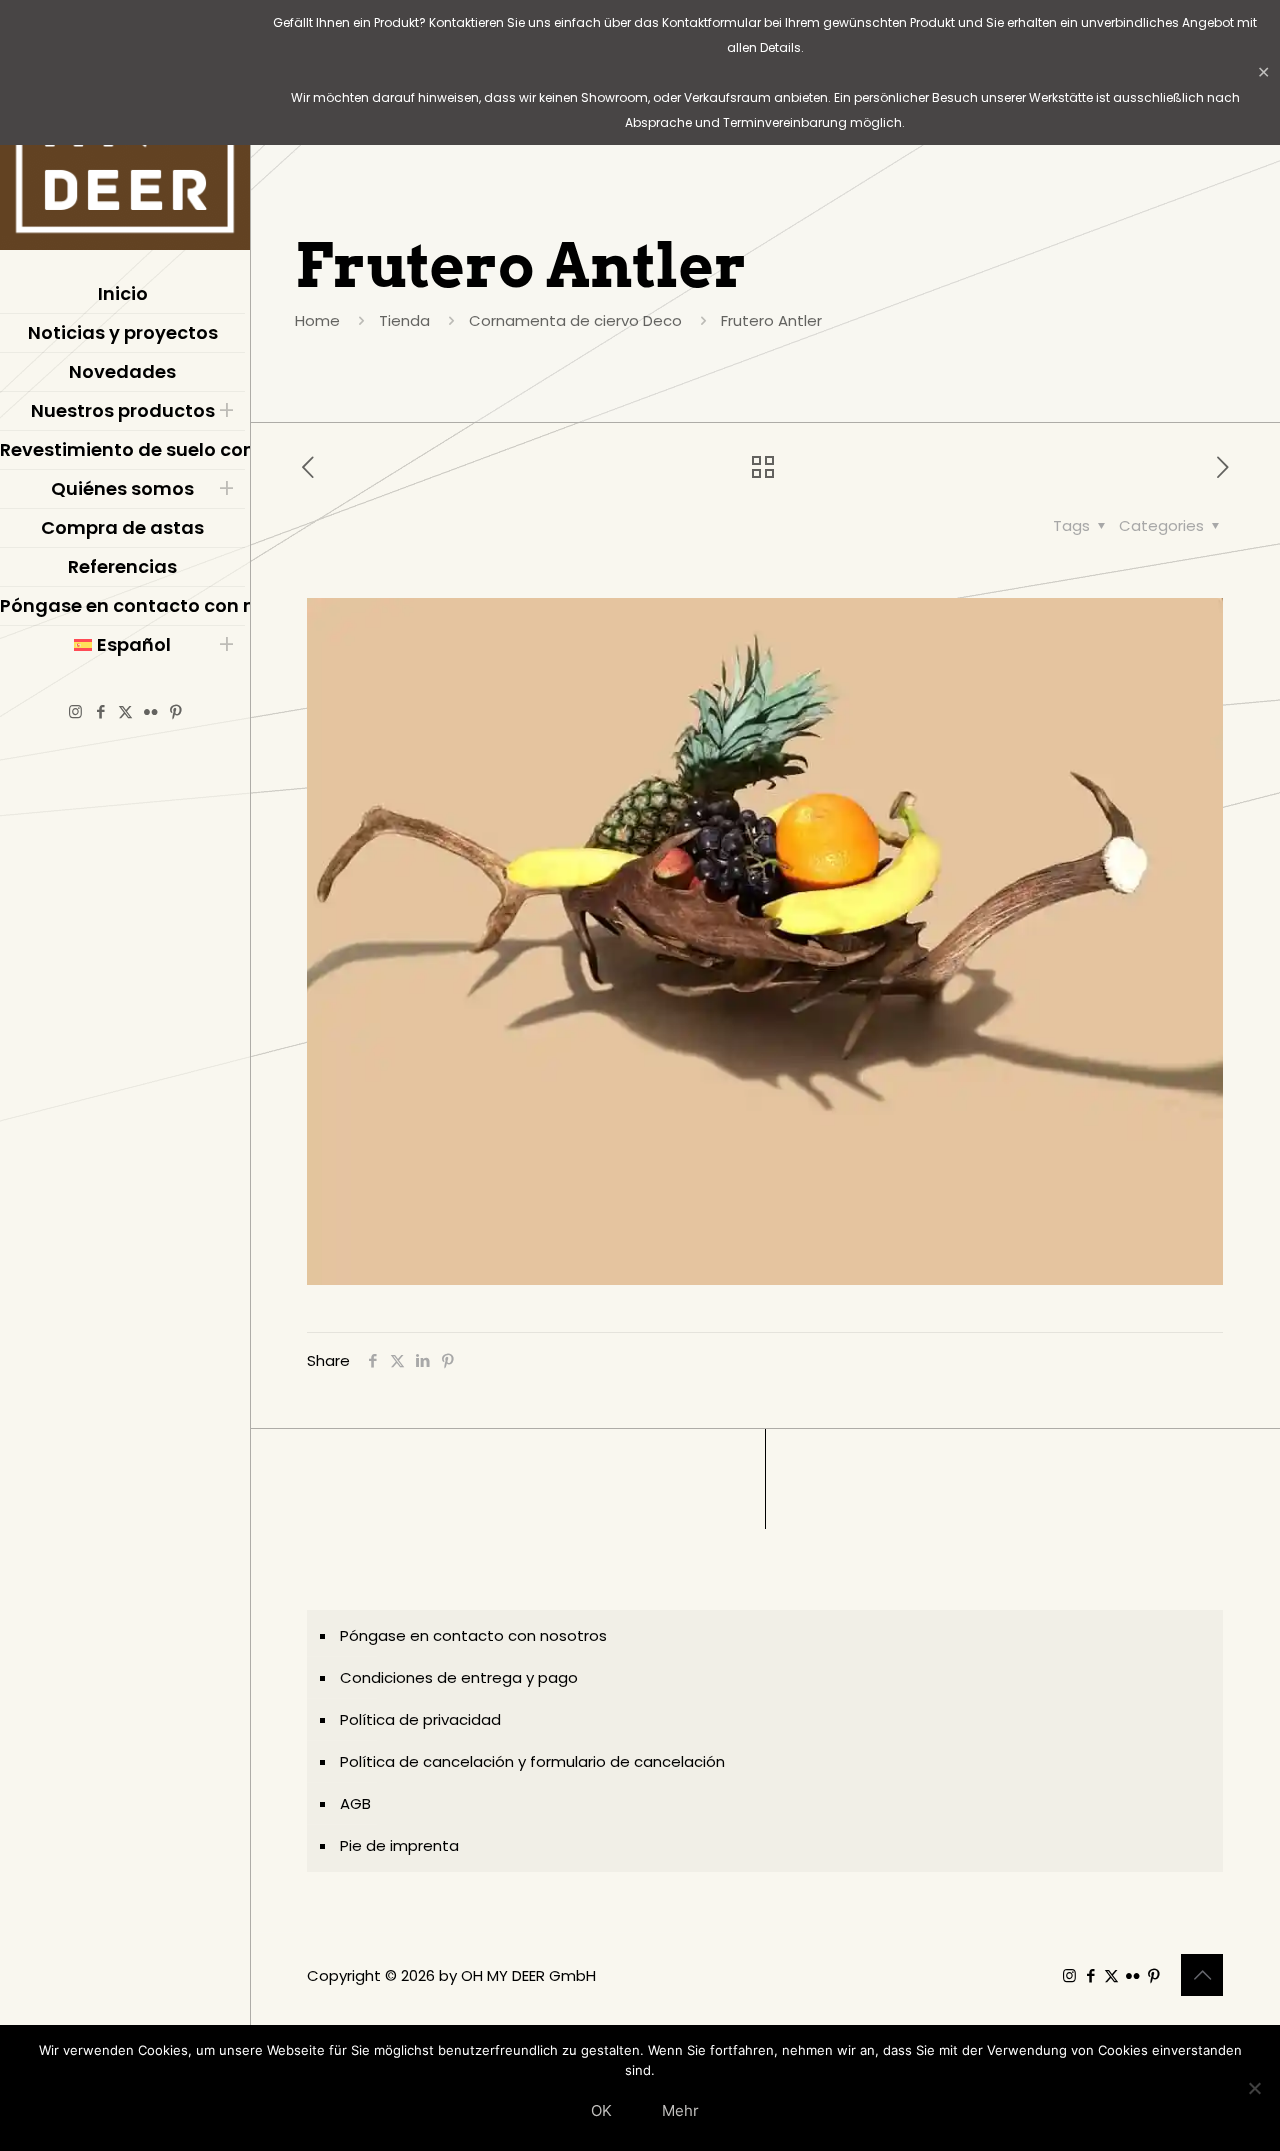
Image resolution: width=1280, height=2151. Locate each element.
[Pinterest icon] (175, 711)
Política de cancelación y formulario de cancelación (532, 1761)
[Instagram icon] (75, 711)
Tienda (404, 320)
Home (317, 320)
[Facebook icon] (100, 711)
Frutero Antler (771, 320)
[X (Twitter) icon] (125, 711)
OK (601, 2110)
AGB (355, 1803)
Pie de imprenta (399, 1845)
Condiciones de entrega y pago (459, 1677)
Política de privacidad (420, 1719)
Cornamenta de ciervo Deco (575, 320)
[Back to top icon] (1202, 1975)
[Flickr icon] (150, 711)
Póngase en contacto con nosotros (473, 1635)
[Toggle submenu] (226, 411)
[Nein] (1255, 2088)
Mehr (680, 2110)
